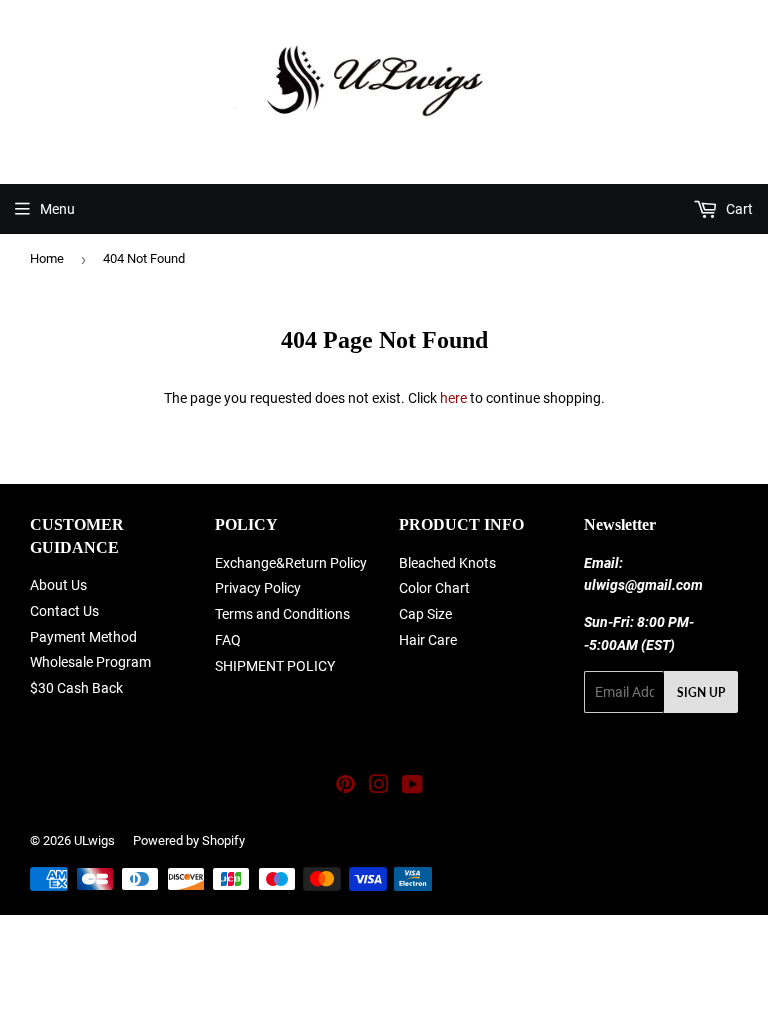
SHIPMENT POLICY (275, 666)
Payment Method (83, 637)
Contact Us (64, 611)
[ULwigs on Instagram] (379, 787)
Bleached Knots (447, 563)
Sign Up (701, 692)
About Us (58, 585)
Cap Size (425, 614)
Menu (57, 209)
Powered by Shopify (189, 840)
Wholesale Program (90, 662)
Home (47, 258)
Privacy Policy (258, 588)
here (453, 398)
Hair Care (428, 640)
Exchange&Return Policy (291, 563)
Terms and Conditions (282, 614)
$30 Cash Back (76, 688)
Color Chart (434, 588)
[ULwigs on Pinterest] (345, 787)
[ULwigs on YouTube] (412, 787)
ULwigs (94, 840)
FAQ (228, 640)
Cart (738, 209)
